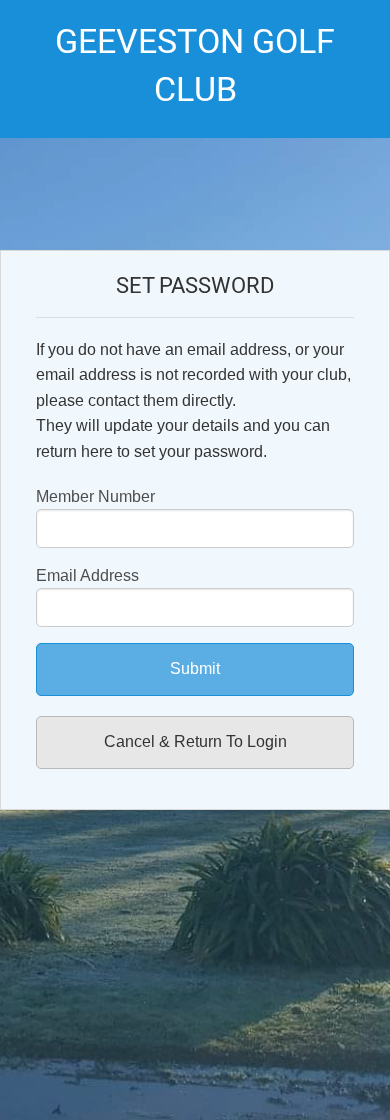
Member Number (95, 496)
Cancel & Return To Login (195, 741)
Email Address (87, 575)
